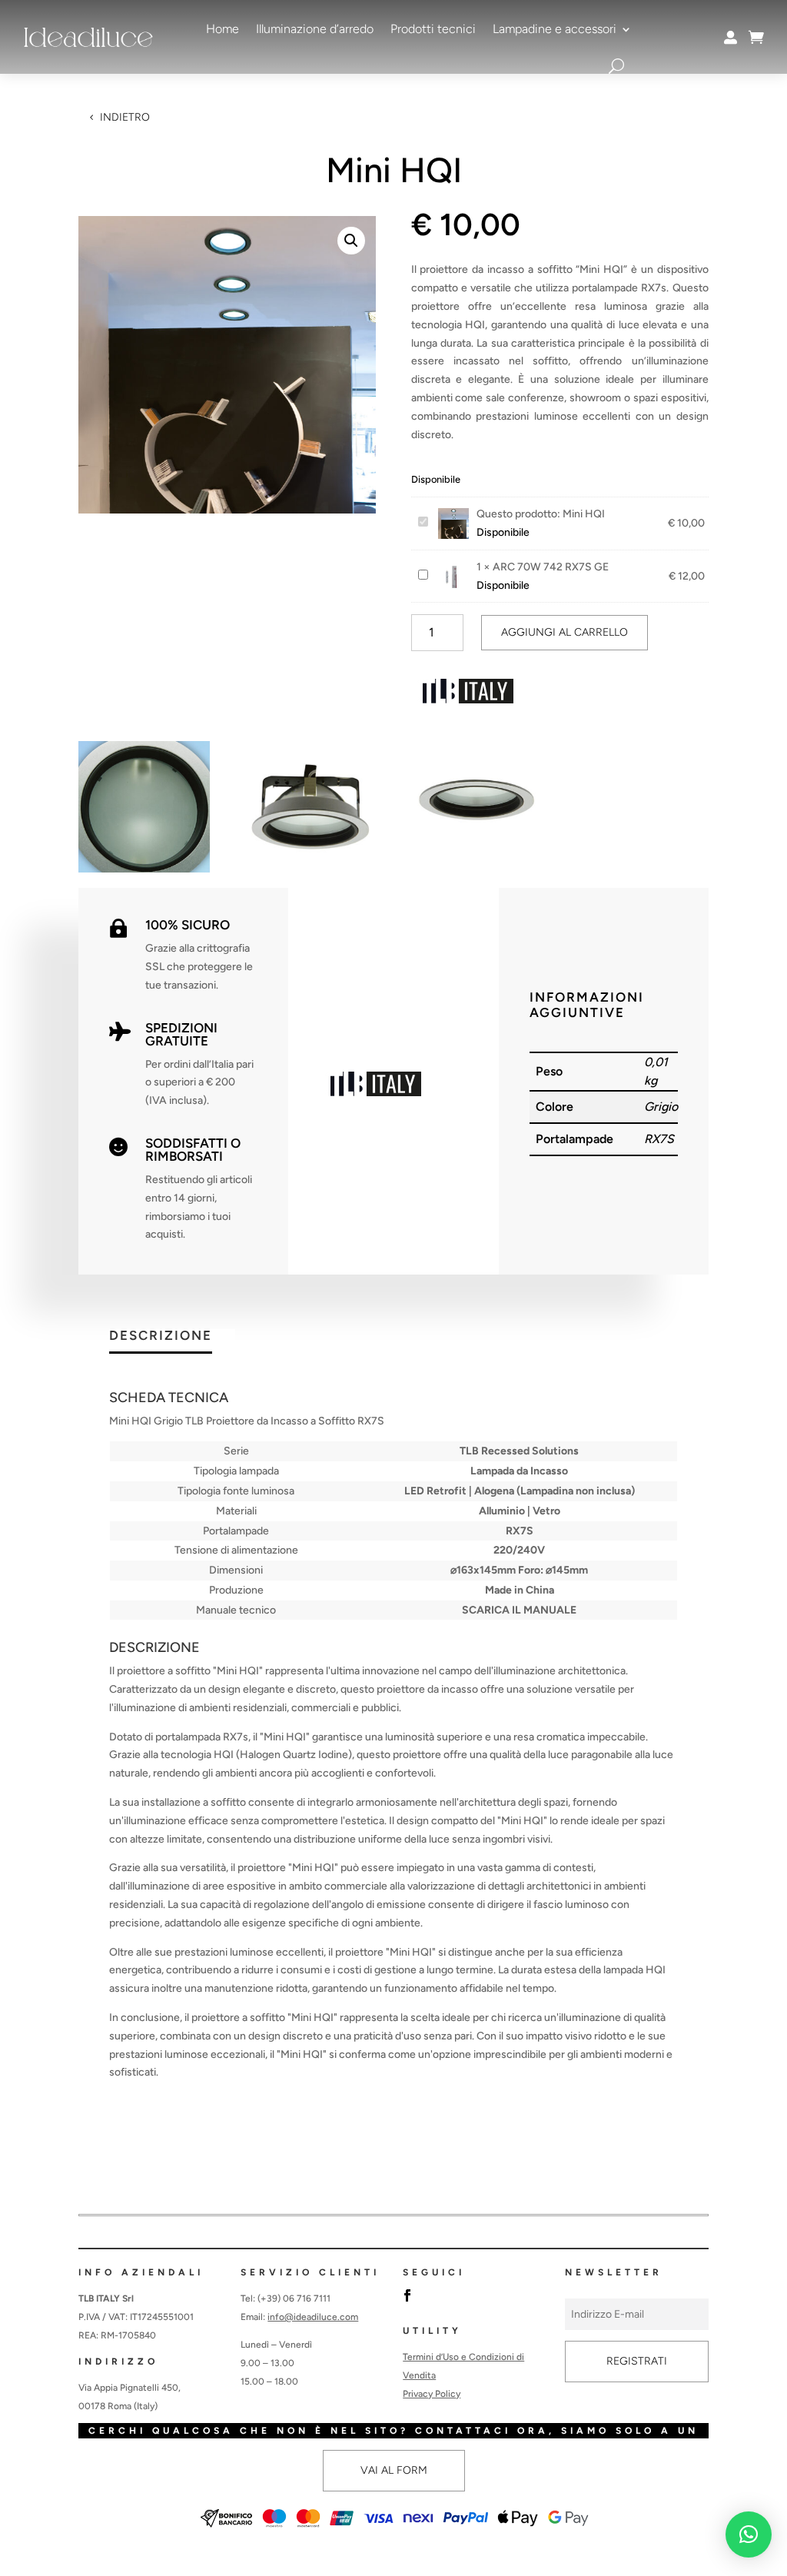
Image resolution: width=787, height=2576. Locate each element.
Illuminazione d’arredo (315, 29)
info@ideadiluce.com (313, 2317)
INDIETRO (125, 117)
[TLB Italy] (469, 694)
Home (222, 29)
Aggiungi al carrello (565, 632)
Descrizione (161, 1336)
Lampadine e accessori (555, 29)
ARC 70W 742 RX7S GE (551, 567)
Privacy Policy (432, 2394)
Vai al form (394, 2470)
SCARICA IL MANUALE (519, 1610)
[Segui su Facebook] (407, 2295)
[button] (351, 241)
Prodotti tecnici (433, 29)
